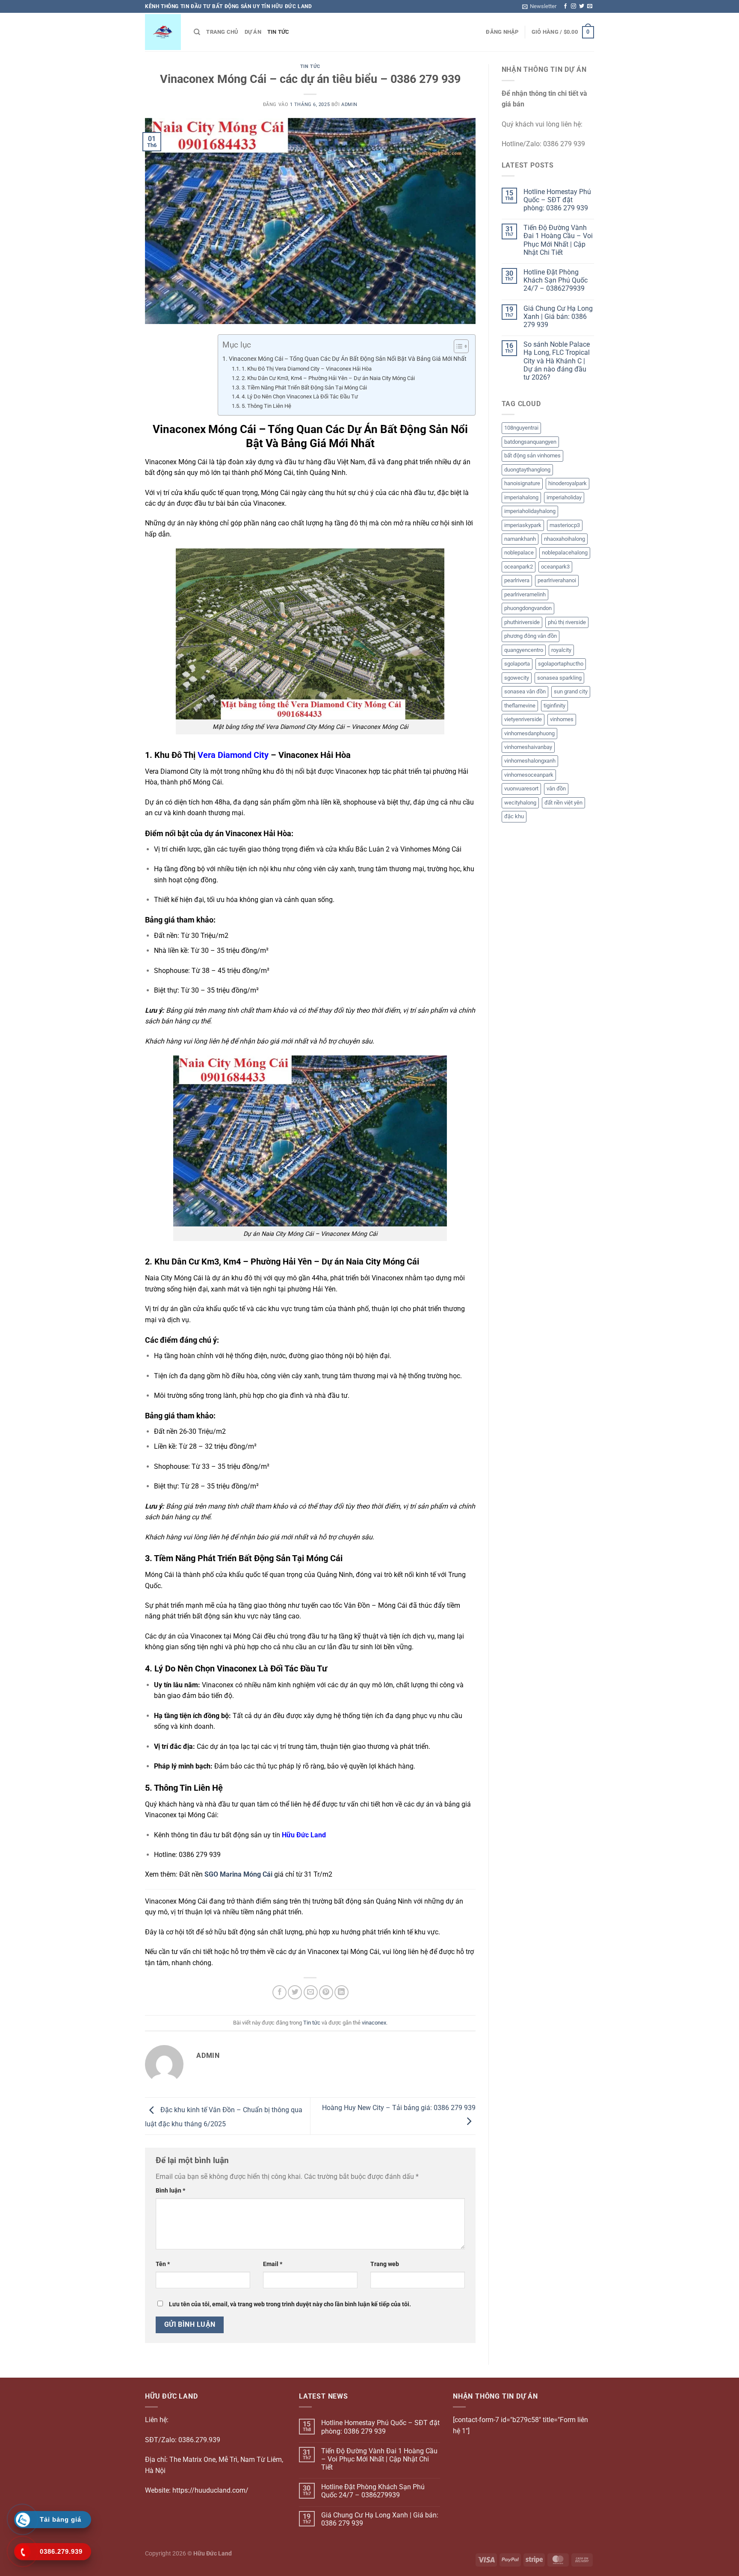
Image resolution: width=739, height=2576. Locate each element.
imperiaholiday (564, 497)
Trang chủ (222, 32)
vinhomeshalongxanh (530, 761)
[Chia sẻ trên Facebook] (279, 1992)
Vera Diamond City (233, 755)
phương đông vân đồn (531, 636)
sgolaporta (517, 664)
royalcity (561, 650)
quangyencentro (524, 650)
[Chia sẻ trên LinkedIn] (341, 1992)
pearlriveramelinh (525, 594)
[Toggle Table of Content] (457, 346)
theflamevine (520, 706)
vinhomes (562, 719)
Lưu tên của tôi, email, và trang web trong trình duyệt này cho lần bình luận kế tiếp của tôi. (290, 2304)
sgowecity (517, 678)
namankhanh (520, 539)
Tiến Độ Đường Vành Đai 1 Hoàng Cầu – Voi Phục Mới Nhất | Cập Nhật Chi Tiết (558, 240)
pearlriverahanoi (557, 580)
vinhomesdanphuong (529, 733)
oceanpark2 (519, 567)
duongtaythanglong (527, 470)
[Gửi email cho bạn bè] (311, 1992)
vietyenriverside (523, 719)
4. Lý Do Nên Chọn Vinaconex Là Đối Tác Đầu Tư (300, 396)
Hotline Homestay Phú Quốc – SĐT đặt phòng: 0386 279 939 (557, 200)
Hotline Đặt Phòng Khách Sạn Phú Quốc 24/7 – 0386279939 (556, 280)
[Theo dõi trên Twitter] (582, 6)
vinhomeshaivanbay (528, 747)
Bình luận (170, 2191)
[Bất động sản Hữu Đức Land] (163, 32)
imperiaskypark (523, 525)
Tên (163, 2264)
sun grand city (571, 691)
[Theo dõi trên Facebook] (565, 6)
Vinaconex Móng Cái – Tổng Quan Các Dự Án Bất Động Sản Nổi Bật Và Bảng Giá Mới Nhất (348, 359)
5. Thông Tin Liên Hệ (266, 406)
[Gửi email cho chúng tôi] (590, 6)
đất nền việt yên (563, 803)
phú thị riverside (567, 622)
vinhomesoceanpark (529, 775)
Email (273, 2264)
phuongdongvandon (528, 608)
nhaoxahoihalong (565, 539)
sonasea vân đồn (525, 691)
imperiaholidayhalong (530, 511)
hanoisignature (522, 483)
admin (349, 105)
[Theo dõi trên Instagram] (573, 6)
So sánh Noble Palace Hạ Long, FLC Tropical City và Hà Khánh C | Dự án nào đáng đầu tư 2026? (557, 361)
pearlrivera (517, 580)
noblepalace (519, 553)
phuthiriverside (522, 622)
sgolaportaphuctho (561, 664)
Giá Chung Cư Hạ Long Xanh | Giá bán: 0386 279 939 (558, 317)
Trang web (385, 2264)
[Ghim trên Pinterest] (326, 1992)
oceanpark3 (555, 567)
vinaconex (374, 2023)
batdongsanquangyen (530, 442)
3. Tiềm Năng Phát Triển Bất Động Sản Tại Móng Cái (304, 388)
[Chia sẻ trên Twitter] (295, 1992)
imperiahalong (521, 497)
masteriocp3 (565, 525)
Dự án (253, 32)
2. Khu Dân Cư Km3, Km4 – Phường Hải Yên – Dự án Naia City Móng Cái (328, 378)
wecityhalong (520, 803)
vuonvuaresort (521, 788)
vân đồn (556, 788)
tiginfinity (554, 706)
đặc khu (514, 816)
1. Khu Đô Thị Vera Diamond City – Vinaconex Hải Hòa (307, 369)
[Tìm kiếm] (197, 32)
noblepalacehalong (565, 553)
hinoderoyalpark (568, 483)
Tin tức (278, 32)
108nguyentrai (521, 428)
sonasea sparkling (559, 678)
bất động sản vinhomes (532, 455)
